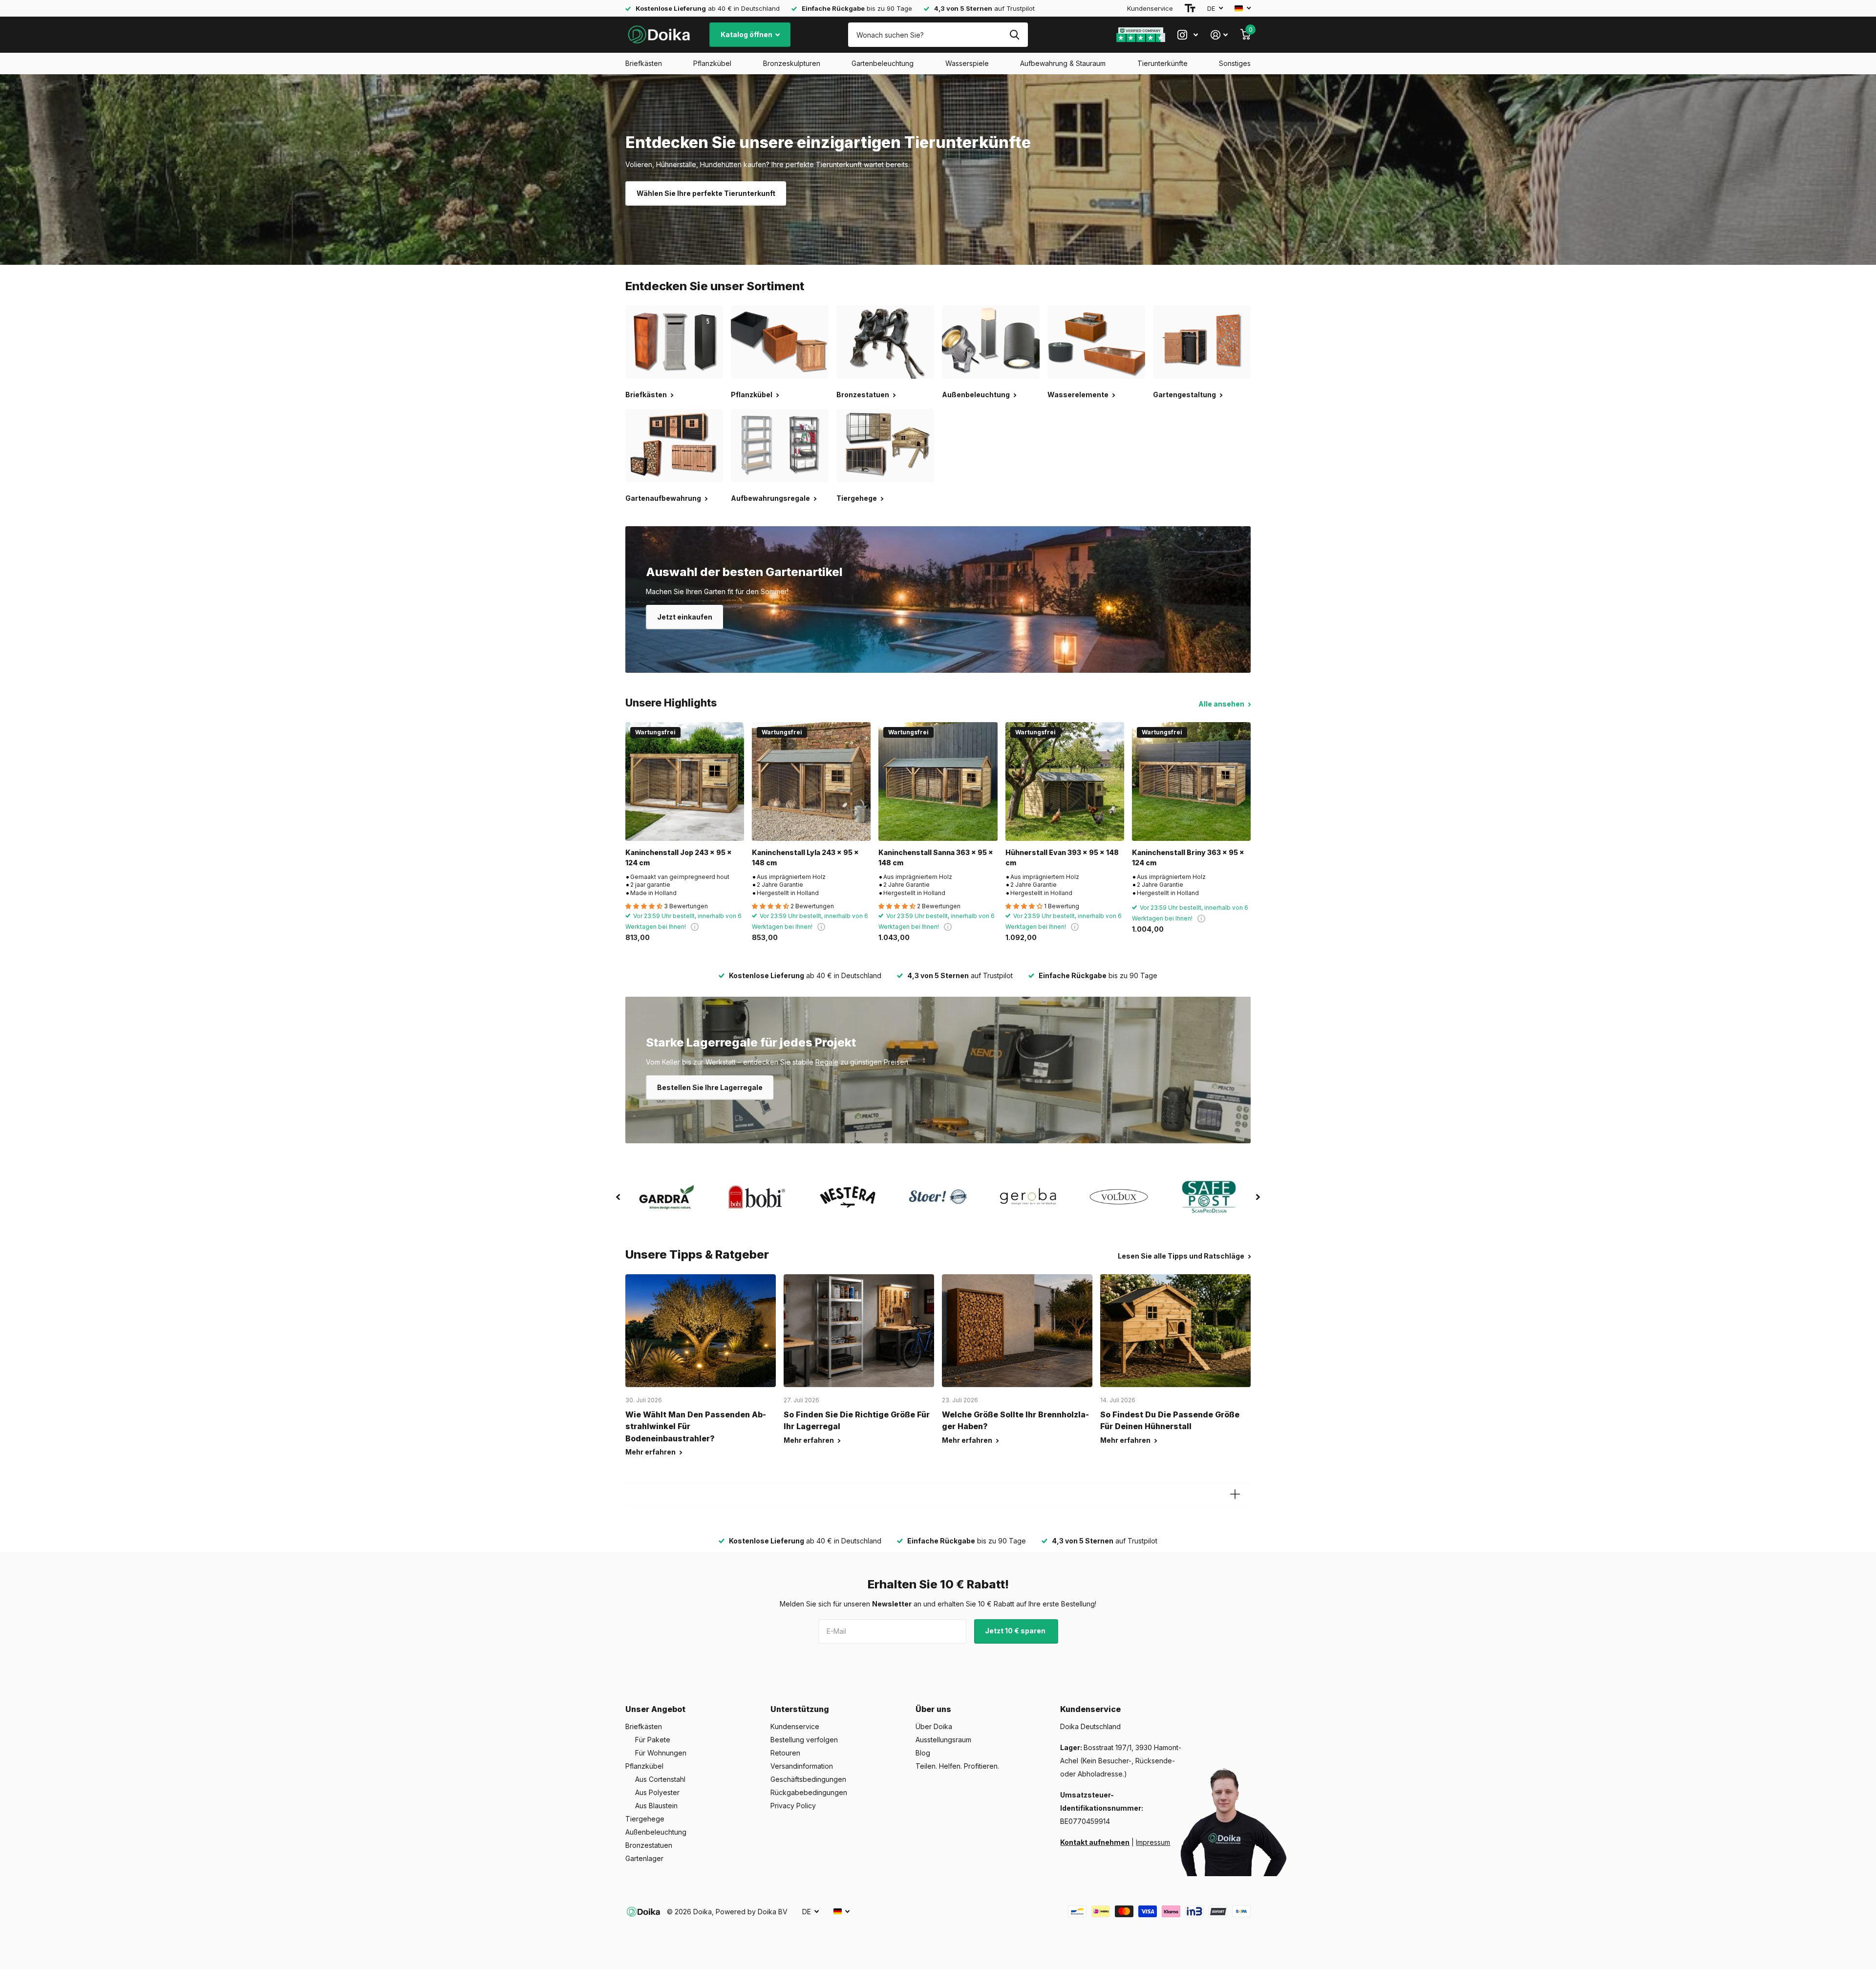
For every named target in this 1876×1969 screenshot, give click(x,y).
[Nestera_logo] (847, 1197)
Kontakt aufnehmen (1095, 1842)
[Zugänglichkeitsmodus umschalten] (1190, 8)
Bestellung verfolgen (804, 1740)
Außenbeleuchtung (656, 1832)
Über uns (933, 1709)
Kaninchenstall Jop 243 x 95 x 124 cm (679, 857)
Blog (923, 1753)
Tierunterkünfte (1162, 63)
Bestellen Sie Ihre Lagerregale (710, 1087)
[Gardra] (667, 1197)
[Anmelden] (1219, 35)
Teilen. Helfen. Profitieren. (957, 1766)
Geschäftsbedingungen (808, 1779)
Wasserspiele (967, 63)
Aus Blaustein (656, 1806)
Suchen (1014, 35)
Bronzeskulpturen (792, 63)
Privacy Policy (793, 1806)
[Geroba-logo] (1029, 1197)
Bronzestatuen (649, 1845)
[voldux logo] (1119, 1197)
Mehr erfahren (651, 1452)
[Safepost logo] (1209, 1197)
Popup (695, 927)
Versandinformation (802, 1766)
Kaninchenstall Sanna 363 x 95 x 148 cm (936, 857)
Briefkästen (644, 63)
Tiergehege (645, 1819)
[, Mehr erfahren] (1188, 35)
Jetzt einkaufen (685, 617)
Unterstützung (800, 1709)
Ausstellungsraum (943, 1740)
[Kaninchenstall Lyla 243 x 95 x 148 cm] (811, 781)
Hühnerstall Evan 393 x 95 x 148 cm (1062, 857)
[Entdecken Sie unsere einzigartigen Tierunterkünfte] (938, 170)
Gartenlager (644, 1858)
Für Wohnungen (661, 1753)
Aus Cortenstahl (660, 1779)
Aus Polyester (657, 1792)
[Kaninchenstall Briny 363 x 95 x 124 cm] (1191, 781)
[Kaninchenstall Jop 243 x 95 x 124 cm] (685, 781)
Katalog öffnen (747, 34)
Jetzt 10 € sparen (1016, 1631)
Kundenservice (1150, 8)
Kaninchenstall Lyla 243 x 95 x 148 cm (805, 857)
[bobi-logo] (757, 1197)
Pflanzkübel (712, 63)
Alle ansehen (1222, 704)
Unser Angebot (655, 1709)
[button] (618, 1197)
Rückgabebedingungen (809, 1792)
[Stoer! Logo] (938, 1197)
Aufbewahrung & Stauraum (1063, 63)
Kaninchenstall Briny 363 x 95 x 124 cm (1188, 857)
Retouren (785, 1753)
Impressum (1153, 1842)
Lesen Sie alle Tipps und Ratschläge (1182, 1256)
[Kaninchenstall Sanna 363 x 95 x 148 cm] (938, 781)
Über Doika (934, 1726)
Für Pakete (653, 1740)
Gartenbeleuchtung (883, 63)
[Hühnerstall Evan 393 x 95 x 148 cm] (1065, 781)
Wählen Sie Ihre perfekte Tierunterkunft (706, 193)
